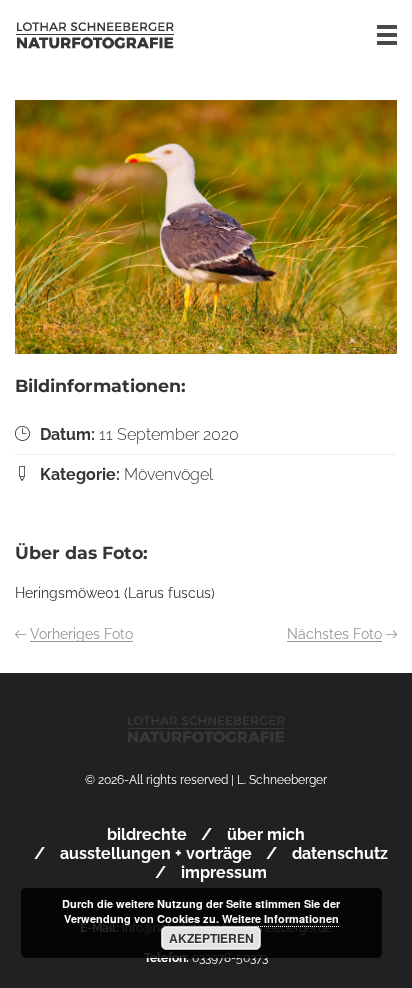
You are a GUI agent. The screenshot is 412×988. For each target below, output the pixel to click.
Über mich (266, 834)
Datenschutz (340, 853)
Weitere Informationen (280, 918)
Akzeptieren (211, 938)
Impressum (224, 872)
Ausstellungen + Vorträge (156, 853)
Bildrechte (147, 834)
